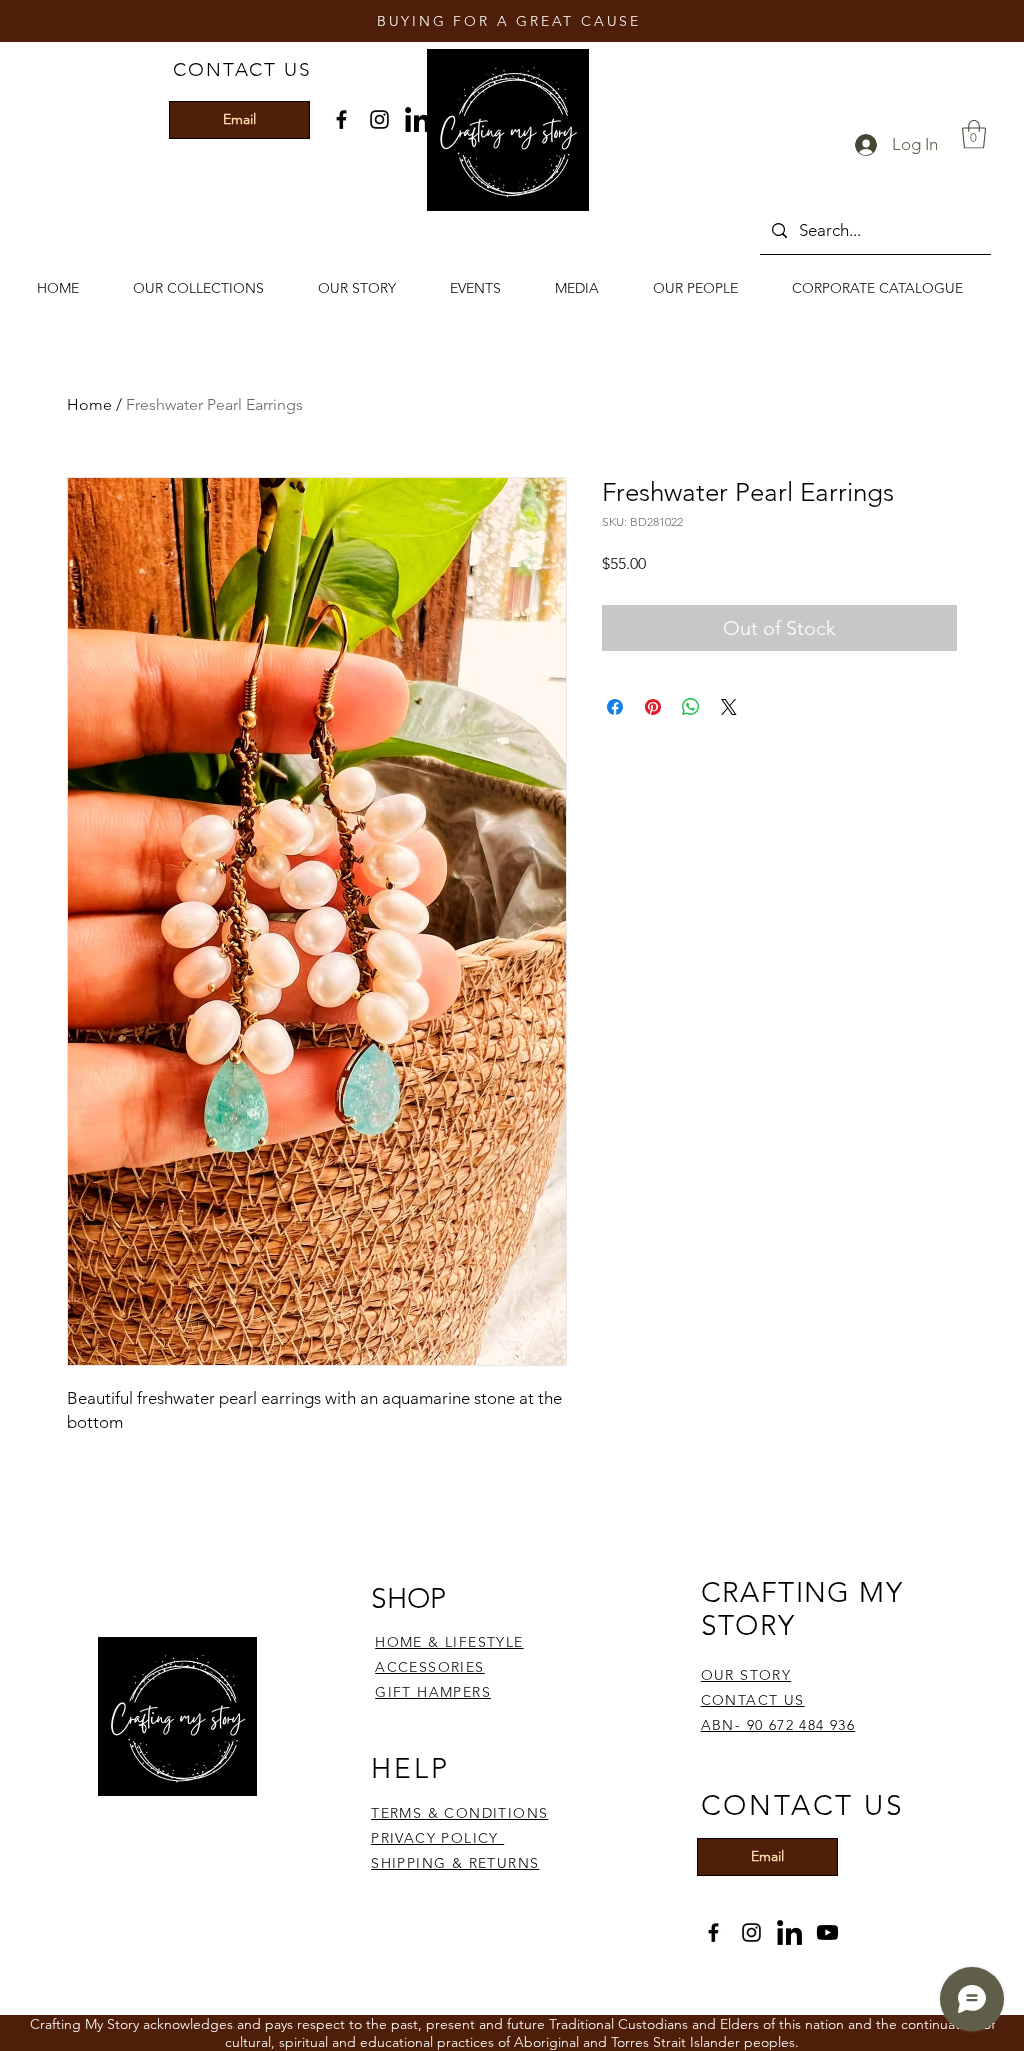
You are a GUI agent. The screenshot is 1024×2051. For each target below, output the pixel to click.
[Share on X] (729, 707)
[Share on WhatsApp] (691, 707)
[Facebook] (341, 119)
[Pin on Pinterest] (653, 707)
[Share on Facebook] (615, 707)
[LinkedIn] (417, 119)
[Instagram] (379, 119)
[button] (974, 134)
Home (89, 404)
